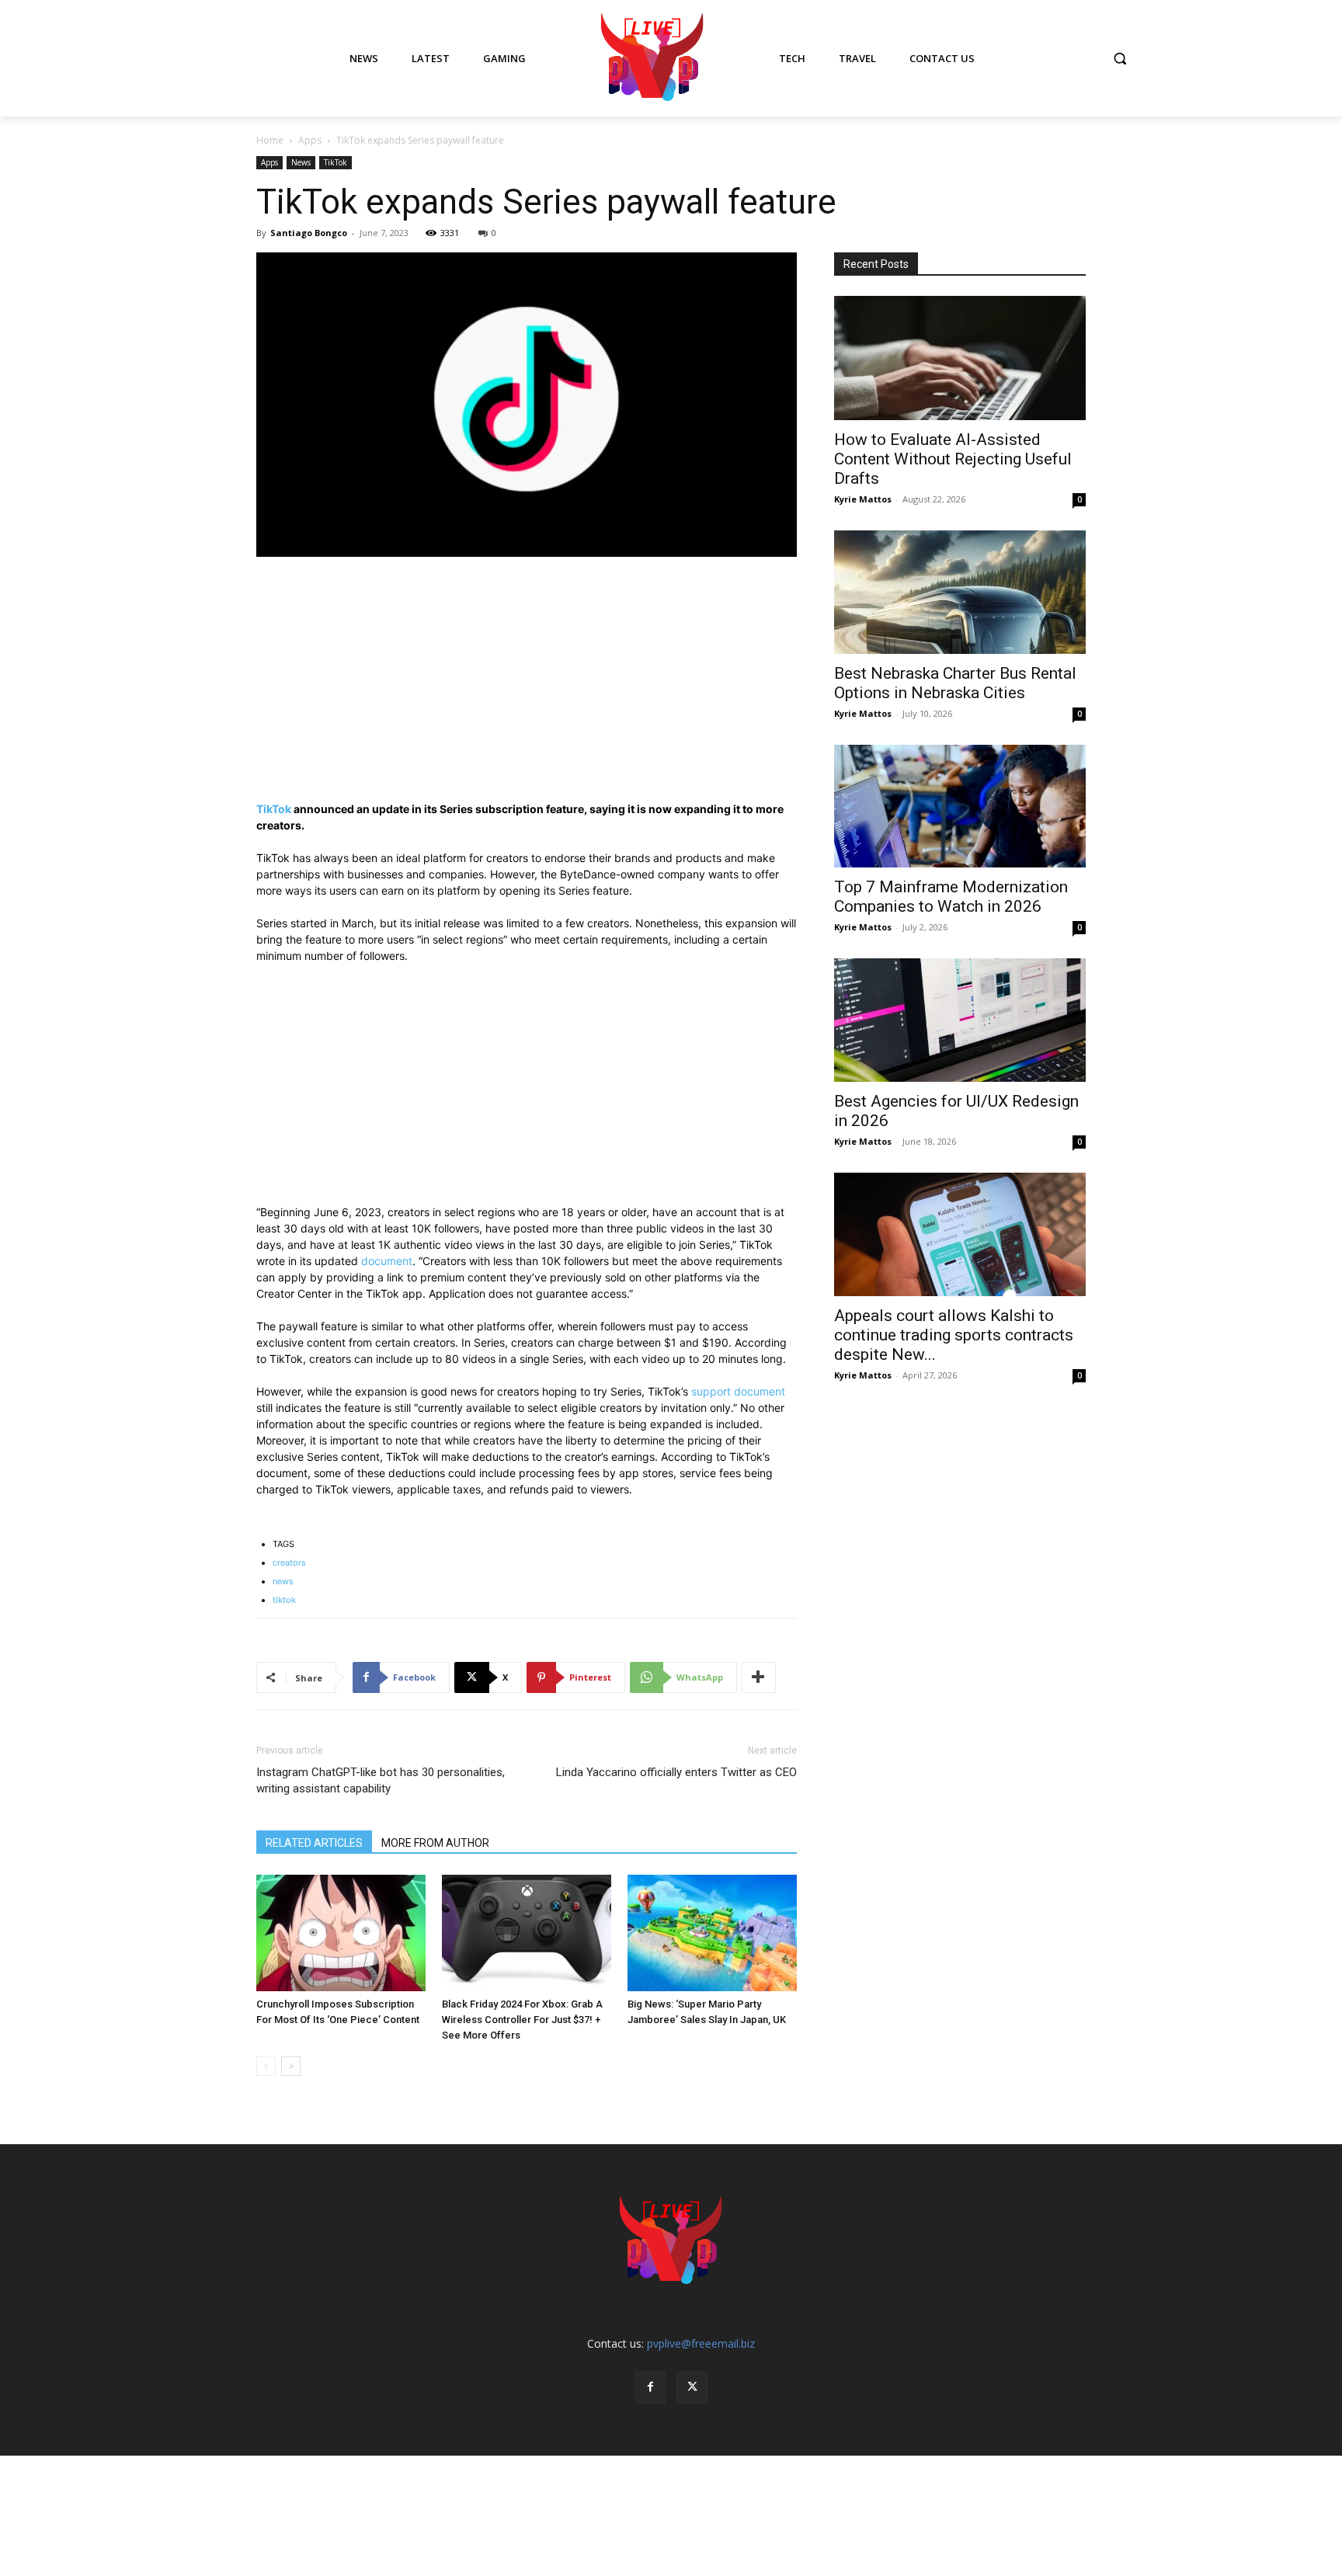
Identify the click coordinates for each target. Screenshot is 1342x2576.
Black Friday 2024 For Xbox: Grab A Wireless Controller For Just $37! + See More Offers (522, 2020)
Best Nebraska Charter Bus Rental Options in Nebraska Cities (955, 683)
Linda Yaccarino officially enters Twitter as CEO (676, 1772)
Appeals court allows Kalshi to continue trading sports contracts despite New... (954, 1335)
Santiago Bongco (309, 233)
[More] (759, 1677)
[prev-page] (266, 2066)
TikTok (335, 162)
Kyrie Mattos (863, 499)
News (301, 162)
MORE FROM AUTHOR (435, 1843)
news (283, 1581)
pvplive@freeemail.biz (701, 2343)
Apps (310, 140)
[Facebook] (650, 2387)
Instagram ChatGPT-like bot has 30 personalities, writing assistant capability (381, 1780)
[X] (692, 2387)
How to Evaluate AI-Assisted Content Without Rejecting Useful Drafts (953, 459)
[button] (1120, 58)
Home (270, 140)
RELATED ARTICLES (314, 1843)
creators (289, 1563)
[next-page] (291, 2066)
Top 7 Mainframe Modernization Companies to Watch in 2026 (951, 897)
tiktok (284, 1600)
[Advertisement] (527, 686)
